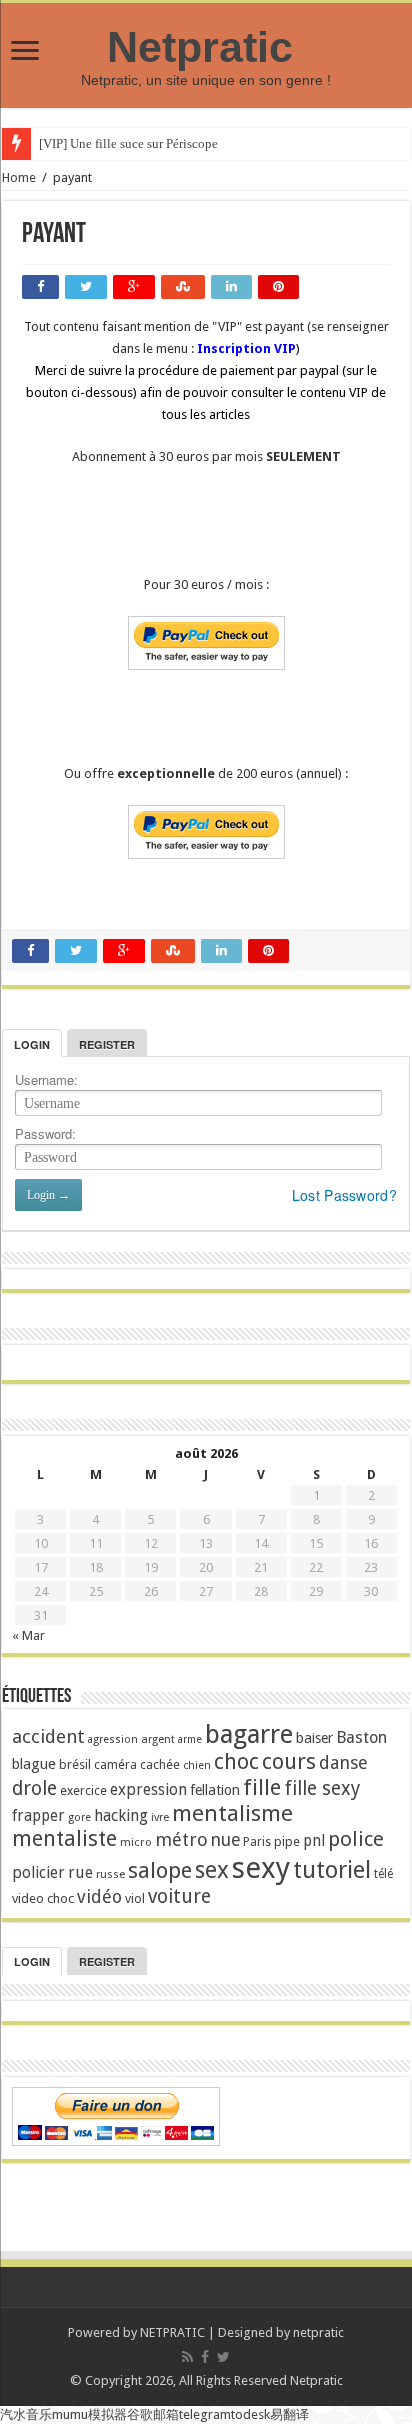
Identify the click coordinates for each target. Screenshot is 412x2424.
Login (32, 1044)
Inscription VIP (246, 348)
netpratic (318, 2332)
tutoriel (332, 1870)
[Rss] (187, 2357)
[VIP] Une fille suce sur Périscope (128, 143)
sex (212, 1870)
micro (136, 1842)
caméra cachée (137, 1764)
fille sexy (322, 1788)
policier (38, 1872)
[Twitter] (223, 2357)
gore (79, 1817)
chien (197, 1765)
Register (107, 1044)
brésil (75, 1764)
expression (148, 1789)
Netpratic (206, 47)
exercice (83, 1790)
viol (135, 1898)
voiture (179, 1896)
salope (160, 1870)
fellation (215, 1790)
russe (110, 1874)
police (356, 1839)
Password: (45, 1133)
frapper (38, 1816)
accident (48, 1736)
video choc (43, 1898)
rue (80, 1872)
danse (343, 1762)
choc (236, 1761)
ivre (160, 1817)
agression (113, 1739)
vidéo (99, 1896)
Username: (46, 1079)
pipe (287, 1841)
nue (225, 1840)
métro (181, 1839)
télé (383, 1874)
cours (289, 1761)
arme (190, 1739)
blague (34, 1764)
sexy (261, 1868)
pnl (314, 1841)
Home (19, 177)
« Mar (28, 1635)
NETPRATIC (172, 2332)
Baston (361, 1737)
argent (158, 1739)
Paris (257, 1842)
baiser (314, 1738)
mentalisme (232, 1813)
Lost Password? (344, 1195)
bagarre (249, 1734)
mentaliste (64, 1838)
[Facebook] (205, 2357)
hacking (121, 1815)
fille (262, 1787)
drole (34, 1788)
